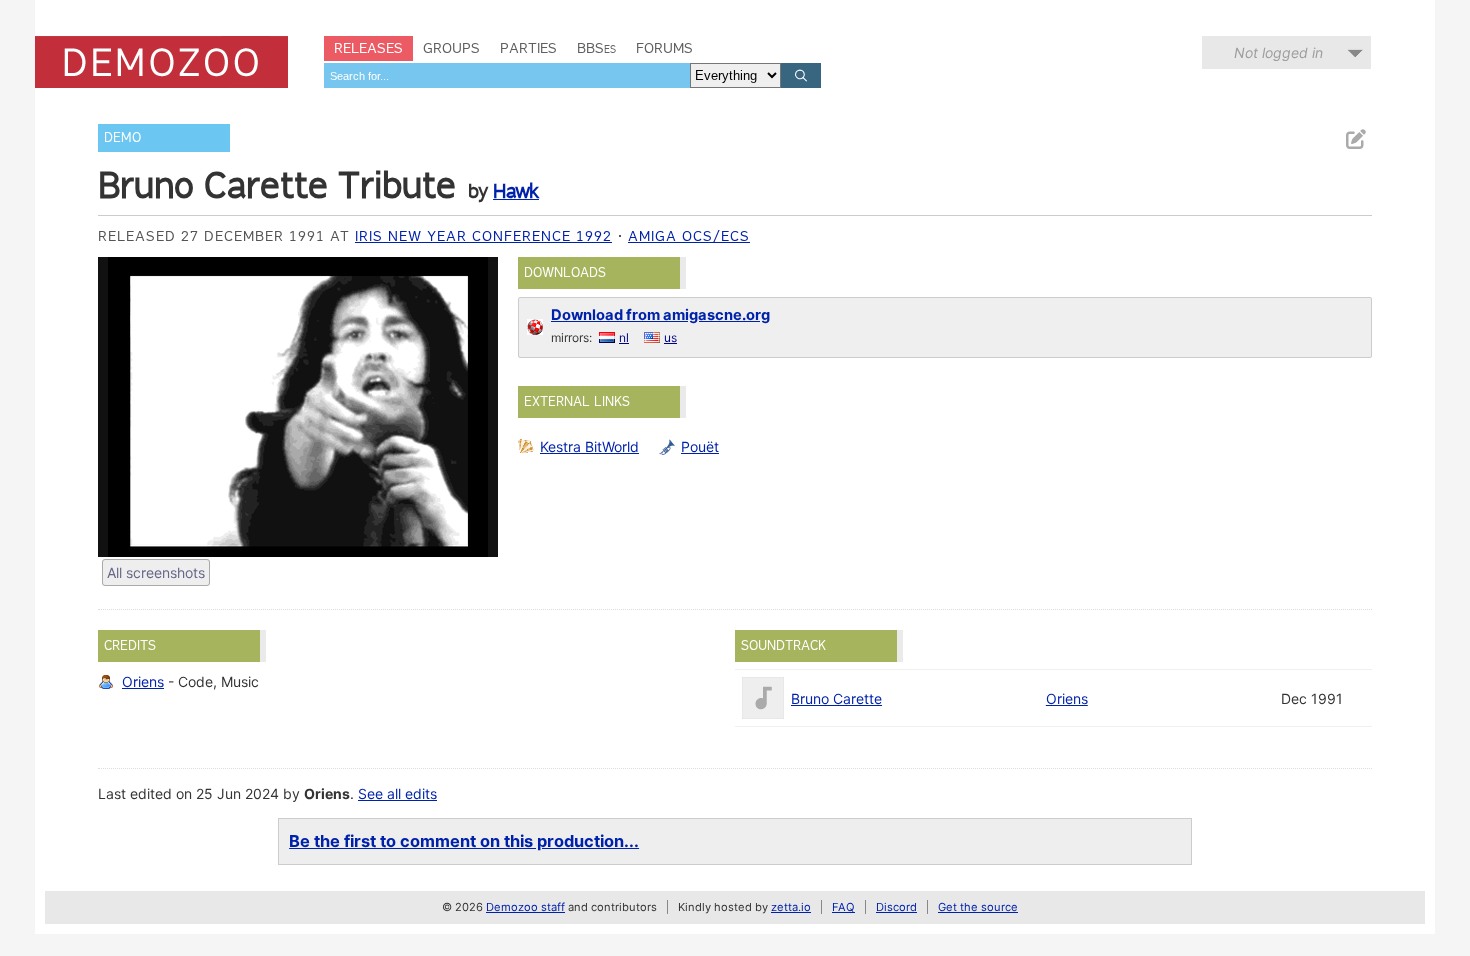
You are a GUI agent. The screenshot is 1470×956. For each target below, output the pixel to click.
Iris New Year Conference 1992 (483, 236)
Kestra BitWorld (589, 446)
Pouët (700, 446)
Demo (122, 137)
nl (624, 337)
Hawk (516, 191)
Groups (451, 48)
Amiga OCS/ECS (689, 236)
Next (473, 407)
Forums (664, 48)
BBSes (596, 48)
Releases (368, 48)
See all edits (397, 793)
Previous (123, 407)
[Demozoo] (161, 62)
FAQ (843, 907)
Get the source (978, 907)
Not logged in (1278, 52)
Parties (528, 48)
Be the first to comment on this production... (464, 841)
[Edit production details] (1355, 139)
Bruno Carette (836, 698)
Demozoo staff (525, 907)
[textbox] (507, 75)
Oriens (143, 681)
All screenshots (156, 572)
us (670, 337)
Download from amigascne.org (660, 315)
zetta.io (791, 907)
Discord (896, 907)
